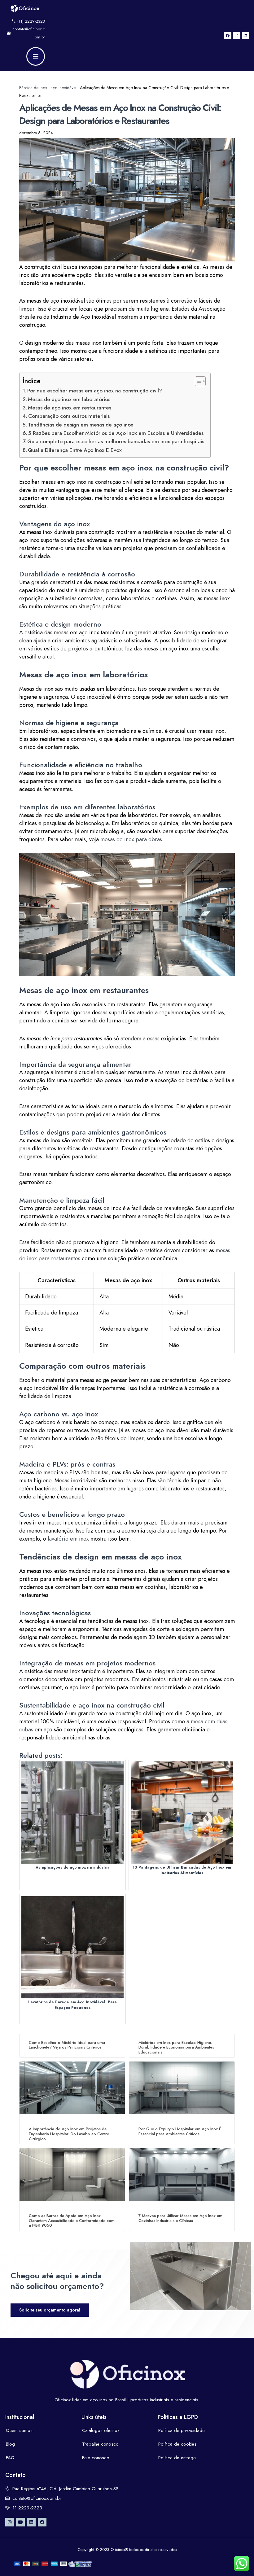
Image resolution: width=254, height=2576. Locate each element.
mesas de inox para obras (131, 839)
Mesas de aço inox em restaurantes (70, 408)
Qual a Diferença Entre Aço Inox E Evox (75, 450)
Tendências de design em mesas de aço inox (81, 425)
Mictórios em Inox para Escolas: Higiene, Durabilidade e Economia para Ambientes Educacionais (176, 2047)
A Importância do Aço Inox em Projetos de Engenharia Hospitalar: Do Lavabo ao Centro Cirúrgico (69, 2134)
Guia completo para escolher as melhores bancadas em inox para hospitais (116, 441)
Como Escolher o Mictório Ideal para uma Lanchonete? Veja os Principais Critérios (67, 2045)
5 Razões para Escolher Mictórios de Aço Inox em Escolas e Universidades (116, 433)
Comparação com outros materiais (69, 416)
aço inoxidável (63, 88)
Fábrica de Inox (33, 88)
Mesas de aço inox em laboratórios (69, 399)
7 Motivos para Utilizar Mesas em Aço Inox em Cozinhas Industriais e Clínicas (180, 2218)
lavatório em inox (68, 1539)
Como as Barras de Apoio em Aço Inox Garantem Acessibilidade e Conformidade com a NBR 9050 (72, 2220)
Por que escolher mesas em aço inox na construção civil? (95, 391)
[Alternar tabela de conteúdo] (197, 381)
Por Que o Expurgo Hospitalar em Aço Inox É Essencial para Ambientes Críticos (180, 2131)
